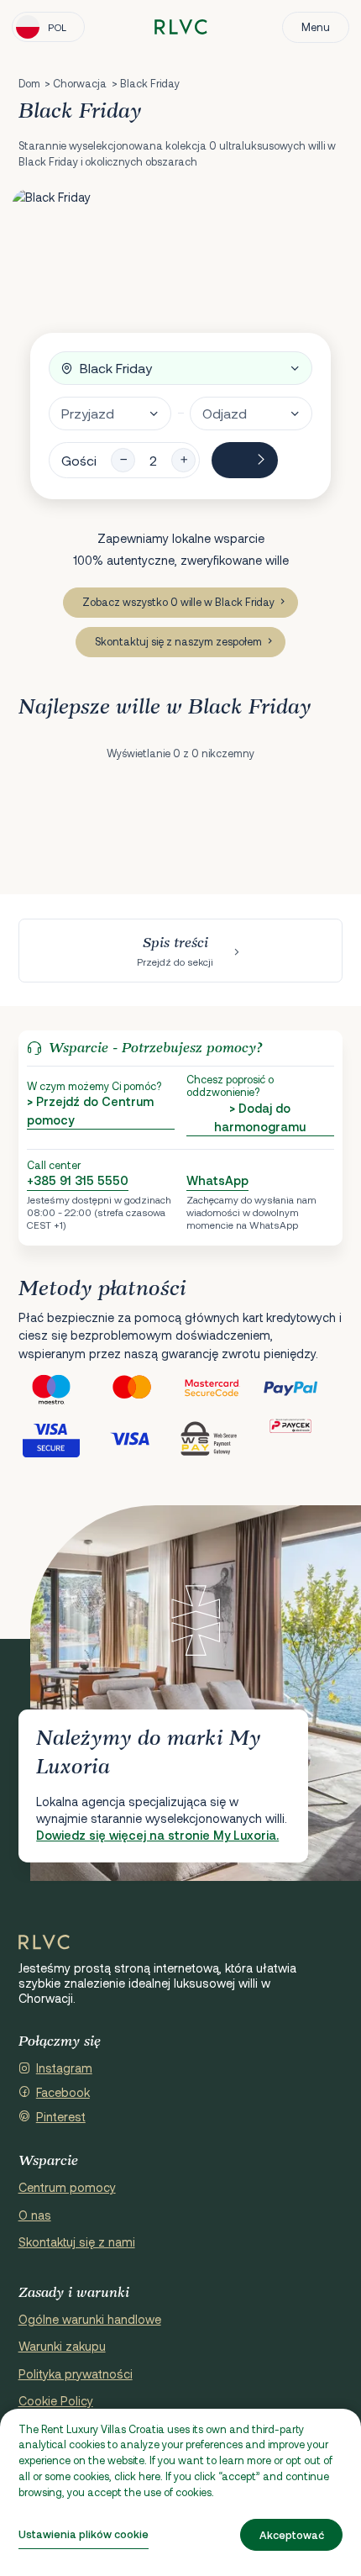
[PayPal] (303, 1388)
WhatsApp (217, 1180)
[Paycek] (303, 1438)
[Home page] (181, 27)
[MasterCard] (140, 1388)
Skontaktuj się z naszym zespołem (178, 641)
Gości (79, 460)
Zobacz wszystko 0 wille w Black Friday (178, 602)
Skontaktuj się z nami (77, 2242)
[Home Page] (44, 1942)
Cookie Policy (56, 2401)
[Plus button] (183, 460)
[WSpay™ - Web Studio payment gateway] (221, 1438)
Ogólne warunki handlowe (90, 2319)
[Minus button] (123, 460)
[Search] (245, 460)
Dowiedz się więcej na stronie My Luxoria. (157, 1835)
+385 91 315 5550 (78, 1180)
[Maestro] (59, 1388)
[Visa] (140, 1438)
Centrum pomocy (67, 2187)
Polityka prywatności (76, 2374)
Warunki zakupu (62, 2346)
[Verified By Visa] (59, 1438)
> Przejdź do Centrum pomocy (90, 1111)
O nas (35, 2215)
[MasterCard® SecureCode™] (221, 1388)
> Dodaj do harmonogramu (260, 1117)
